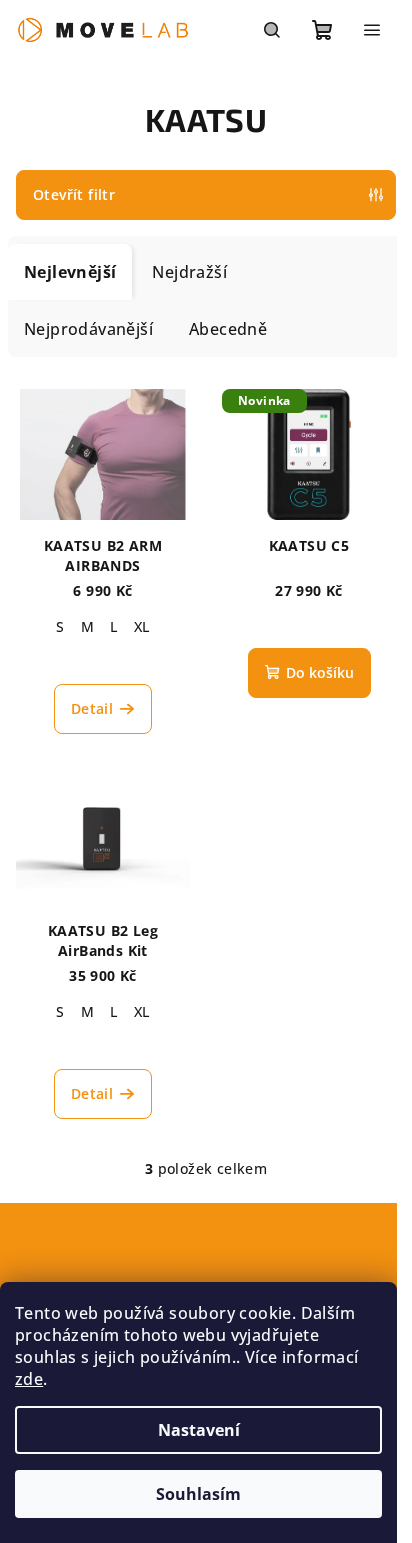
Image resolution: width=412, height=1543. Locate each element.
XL (142, 626)
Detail (92, 708)
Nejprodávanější (88, 329)
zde (29, 1379)
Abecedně (228, 329)
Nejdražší (189, 272)
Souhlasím (198, 1494)
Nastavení (199, 1430)
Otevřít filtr (74, 194)
